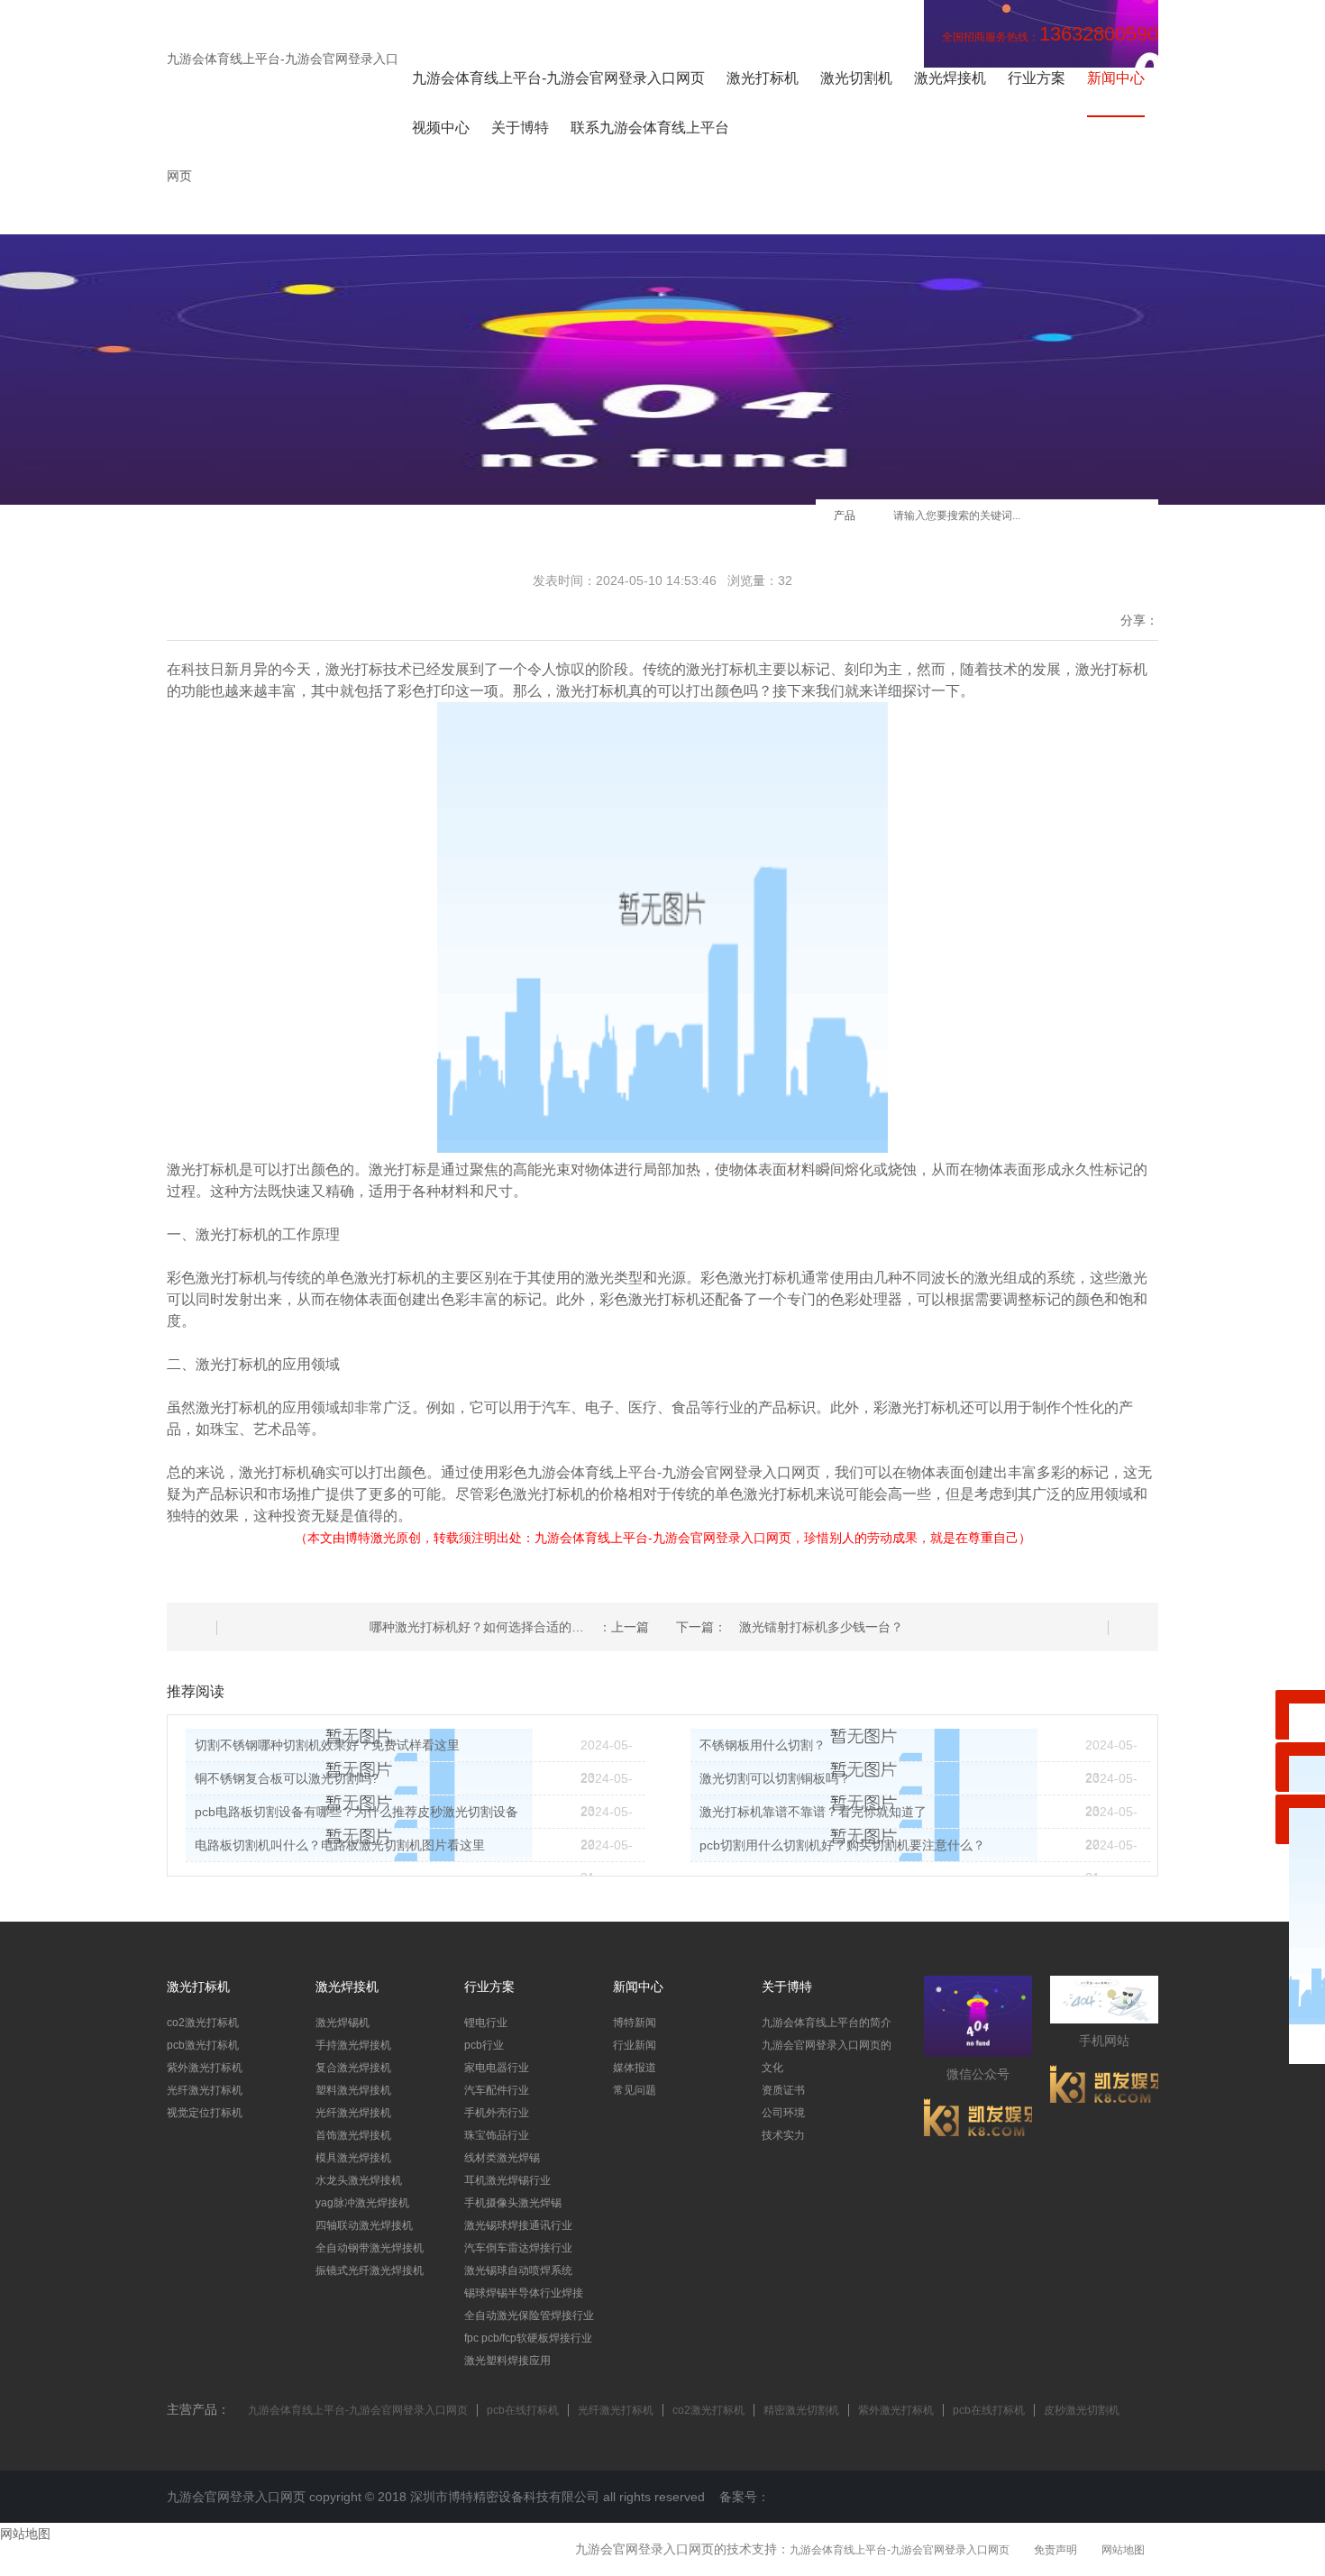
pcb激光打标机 (203, 2045)
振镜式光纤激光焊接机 (370, 2270)
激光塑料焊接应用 (507, 2361)
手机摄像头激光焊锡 (513, 2203)
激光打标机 (763, 78)
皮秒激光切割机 (1082, 2410)
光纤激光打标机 (205, 2090)
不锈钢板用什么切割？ (763, 1745)
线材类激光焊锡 (502, 2158)
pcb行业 (484, 2045)
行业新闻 (635, 2045)
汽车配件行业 (497, 2090)
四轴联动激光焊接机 (364, 2225)
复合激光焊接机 (353, 2068)
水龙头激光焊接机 (359, 2180)
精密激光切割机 (801, 2410)
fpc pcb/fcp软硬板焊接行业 (528, 2338)
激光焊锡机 (343, 2023)
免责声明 (1055, 2550)
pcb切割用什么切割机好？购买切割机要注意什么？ (842, 1845)
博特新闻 (635, 2023)
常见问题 (635, 2090)
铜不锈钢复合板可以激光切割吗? (287, 1778)
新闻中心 (1116, 78)
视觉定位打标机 (205, 2113)
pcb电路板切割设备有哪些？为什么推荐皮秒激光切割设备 (356, 1812)
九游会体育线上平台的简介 (827, 2023)
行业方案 (1037, 78)
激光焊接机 (950, 78)
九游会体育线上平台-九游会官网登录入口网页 (558, 78)
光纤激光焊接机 (353, 2113)
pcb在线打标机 (523, 2410)
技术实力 (783, 2135)
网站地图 (1123, 2550)
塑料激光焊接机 (353, 2090)
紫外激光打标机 (205, 2068)
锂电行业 (486, 2023)
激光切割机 (856, 78)
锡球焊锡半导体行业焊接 (524, 2293)
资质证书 (783, 2090)
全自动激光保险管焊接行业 (529, 2316)
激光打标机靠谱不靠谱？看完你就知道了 (813, 1812)
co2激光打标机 (203, 2023)
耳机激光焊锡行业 (507, 2180)
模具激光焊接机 (353, 2158)
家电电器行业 (497, 2068)
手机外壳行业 (497, 2113)
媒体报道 (635, 2068)
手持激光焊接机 (353, 2045)
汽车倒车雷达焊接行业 (518, 2248)
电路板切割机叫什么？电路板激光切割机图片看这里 (340, 1845)
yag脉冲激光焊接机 (362, 2203)
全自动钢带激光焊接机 (370, 2248)
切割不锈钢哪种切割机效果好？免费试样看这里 (327, 1745)
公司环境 (783, 2113)
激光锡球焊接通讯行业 (518, 2225)
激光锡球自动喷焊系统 (518, 2270)
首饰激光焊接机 (353, 2135)
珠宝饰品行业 (497, 2135)
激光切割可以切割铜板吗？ (775, 1778)
